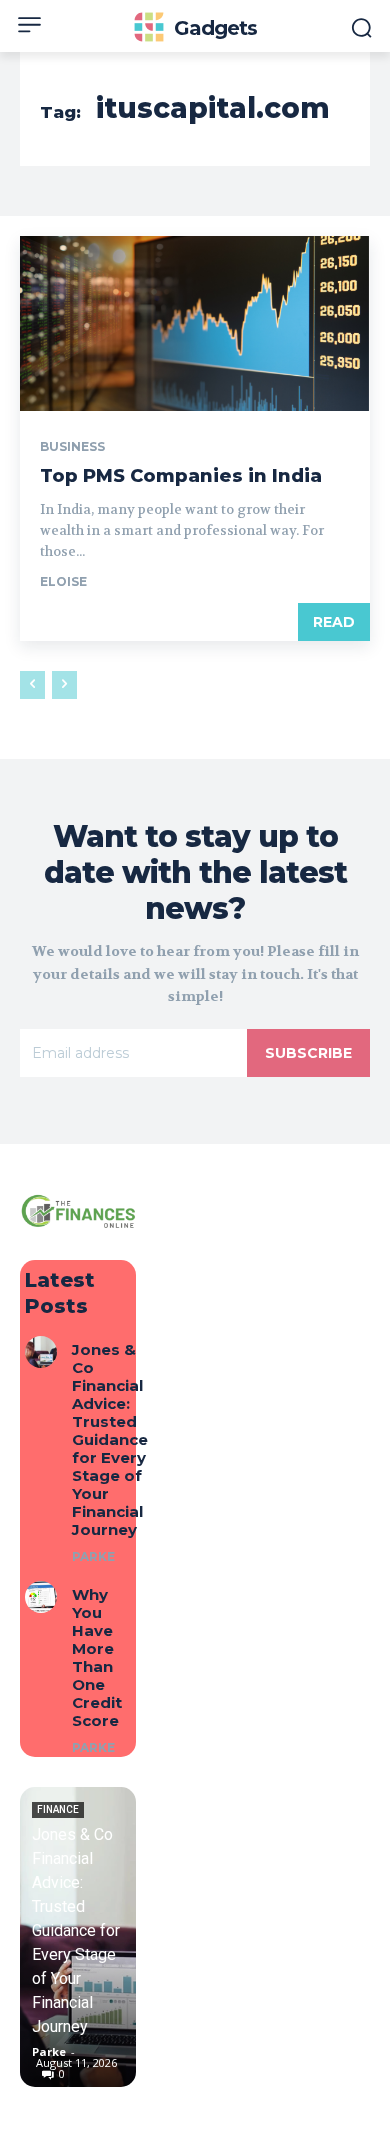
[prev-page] (32, 685)
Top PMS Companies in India (181, 476)
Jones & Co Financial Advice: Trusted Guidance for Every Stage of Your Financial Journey (110, 1439)
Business (72, 447)
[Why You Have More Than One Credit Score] (41, 1597)
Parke (93, 1556)
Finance (58, 1809)
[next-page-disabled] (64, 685)
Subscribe (308, 1053)
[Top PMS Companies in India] (195, 323)
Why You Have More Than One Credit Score (97, 1657)
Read (334, 622)
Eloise (63, 581)
